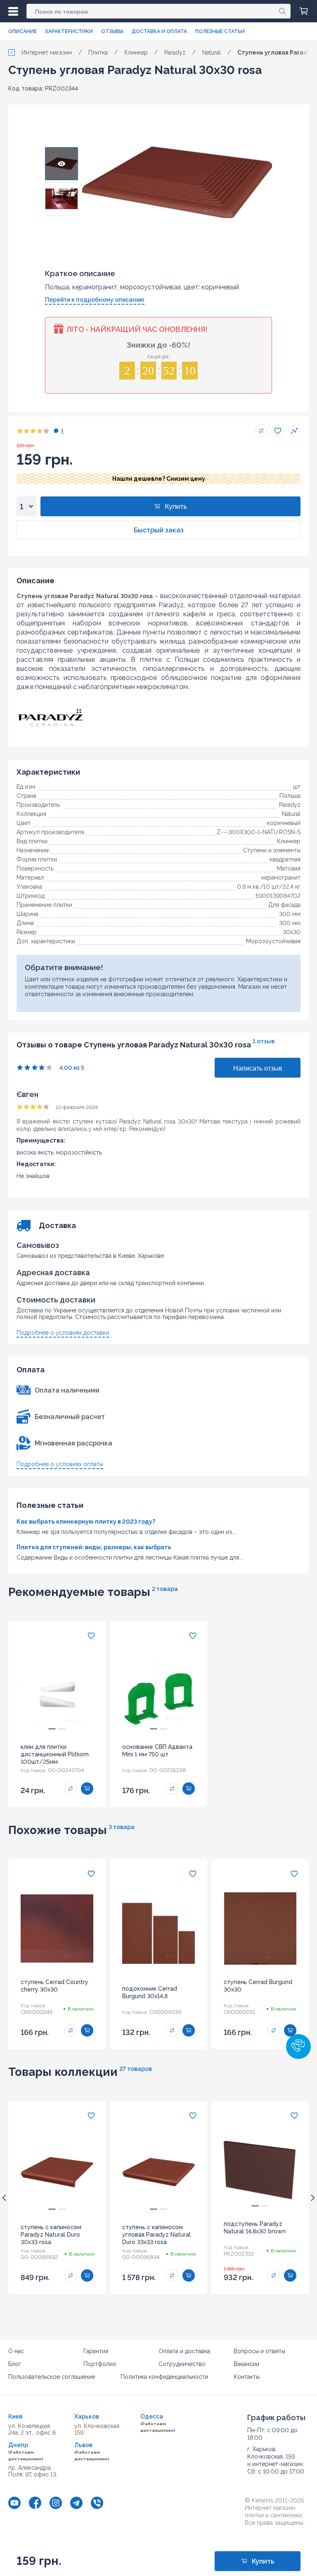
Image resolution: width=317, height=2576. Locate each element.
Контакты (247, 2377)
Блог (15, 2364)
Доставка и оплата (159, 31)
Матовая (289, 868)
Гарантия (96, 2351)
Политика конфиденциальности (164, 2377)
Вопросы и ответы (259, 2351)
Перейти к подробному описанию (95, 300)
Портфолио (100, 2364)
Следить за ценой (294, 431)
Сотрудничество (182, 2364)
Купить (176, 507)
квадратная (285, 859)
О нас (16, 2351)
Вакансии (246, 2364)
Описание (22, 31)
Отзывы (112, 31)
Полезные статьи (220, 31)
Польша (290, 796)
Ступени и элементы (272, 850)
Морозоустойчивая (273, 941)
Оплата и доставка (184, 2351)
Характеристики (69, 31)
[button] (298, 2046)
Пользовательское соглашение (52, 2377)
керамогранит (281, 878)
